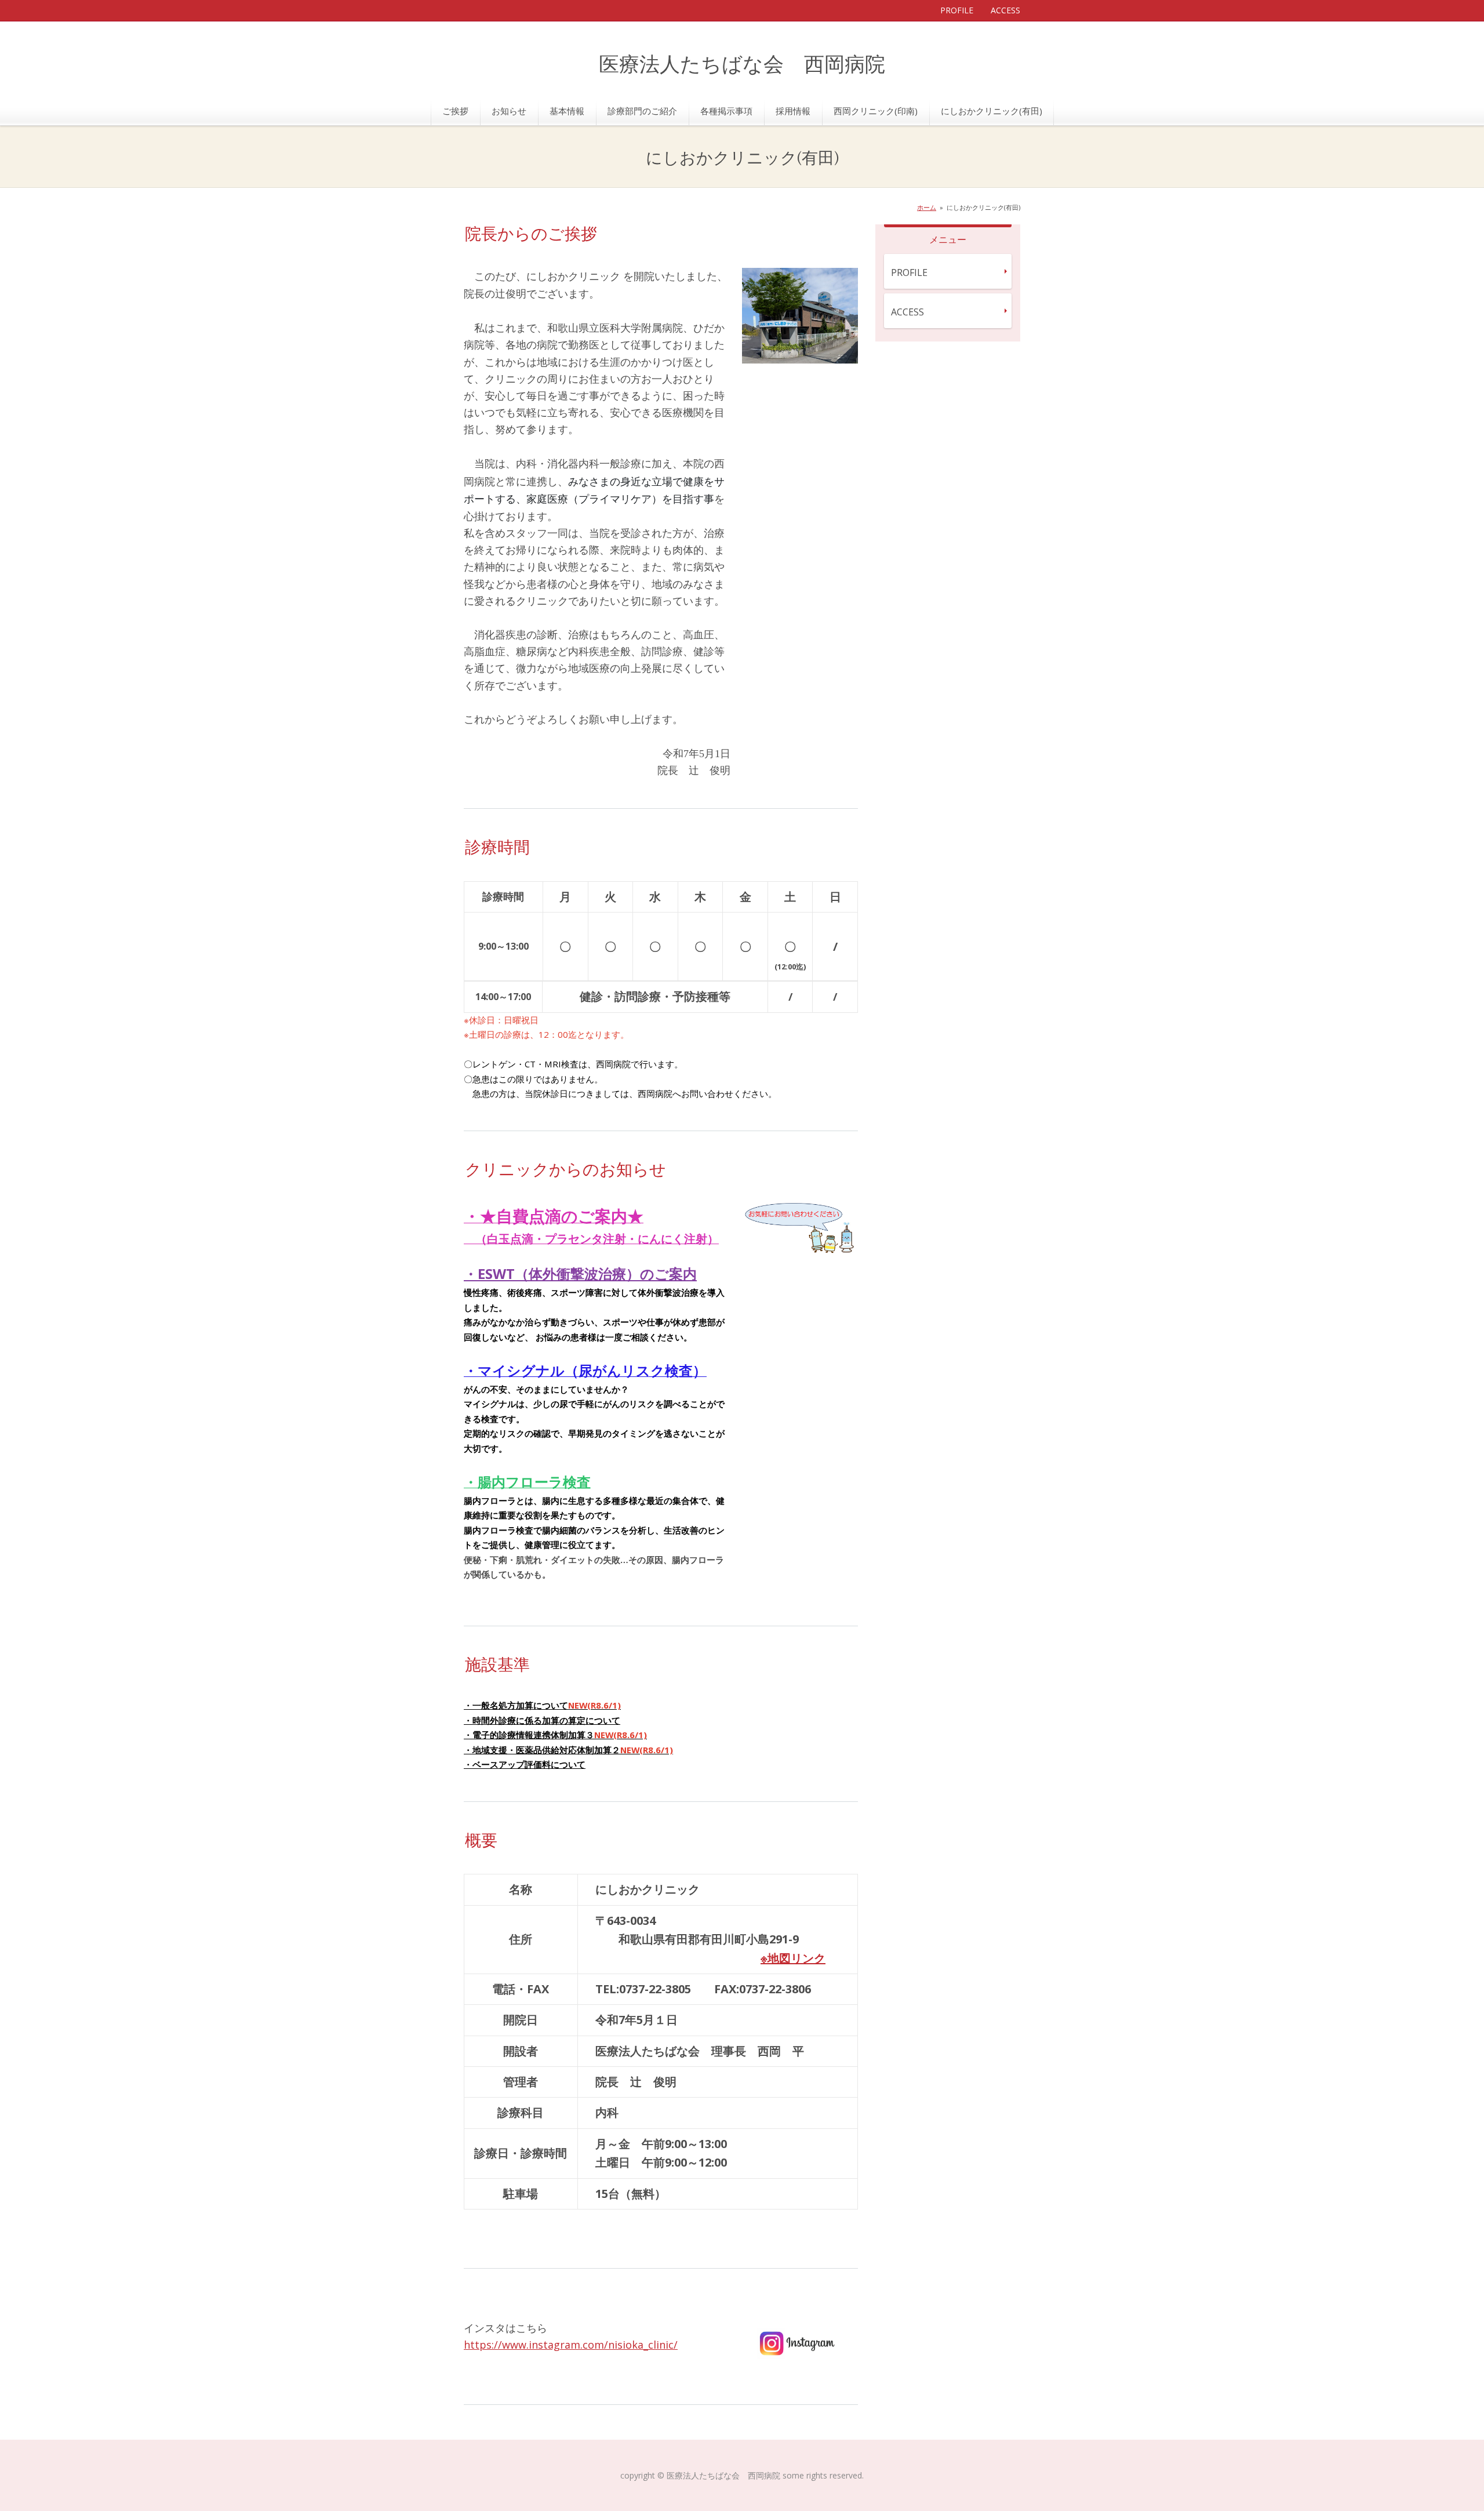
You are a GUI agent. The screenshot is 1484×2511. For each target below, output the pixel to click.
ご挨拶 (455, 111)
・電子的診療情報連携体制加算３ (555, 1735)
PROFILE (957, 10)
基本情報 (567, 111)
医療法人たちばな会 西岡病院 (742, 65)
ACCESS (1005, 10)
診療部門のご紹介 (642, 111)
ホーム (927, 207)
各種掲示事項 (726, 111)
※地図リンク (793, 1958)
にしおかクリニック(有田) (992, 111)
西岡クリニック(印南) (876, 111)
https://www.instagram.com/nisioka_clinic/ (571, 2345)
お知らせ (509, 111)
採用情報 (793, 111)
